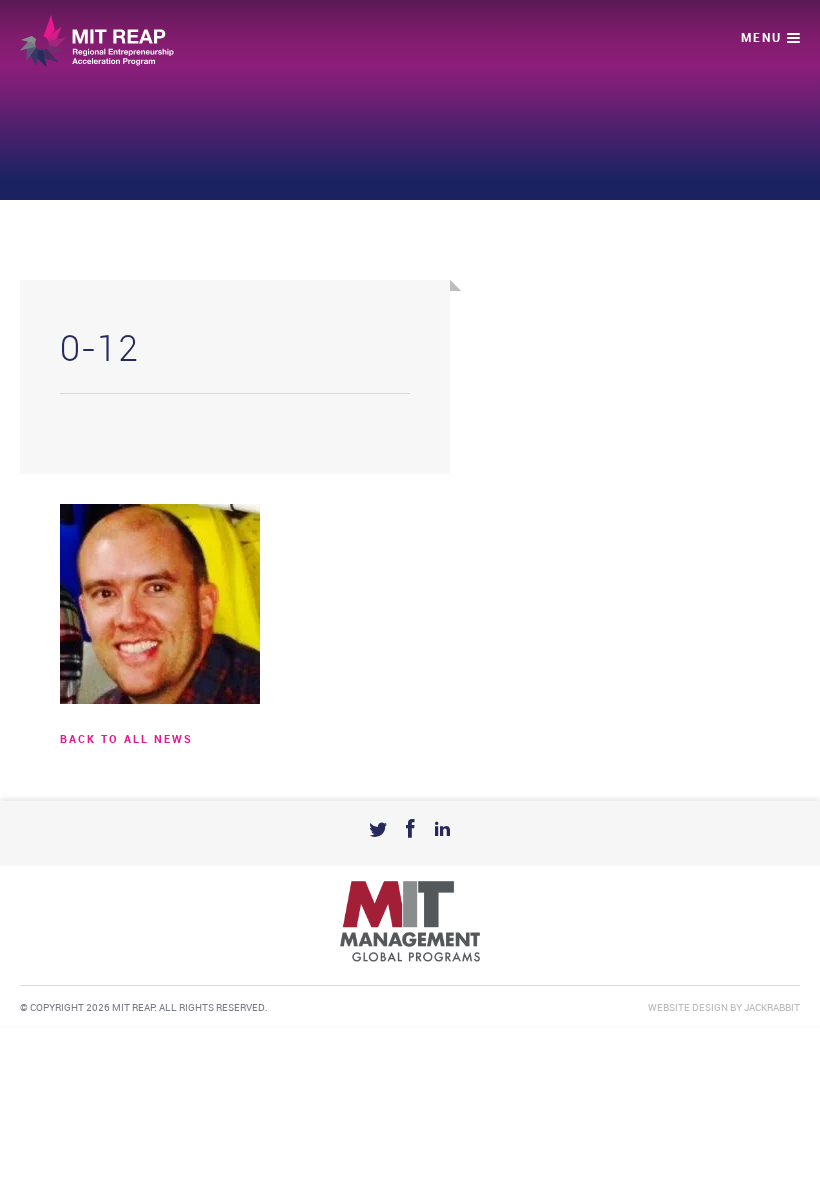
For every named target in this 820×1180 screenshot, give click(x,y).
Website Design (688, 1008)
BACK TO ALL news (126, 740)
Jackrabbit (772, 1008)
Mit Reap (97, 41)
